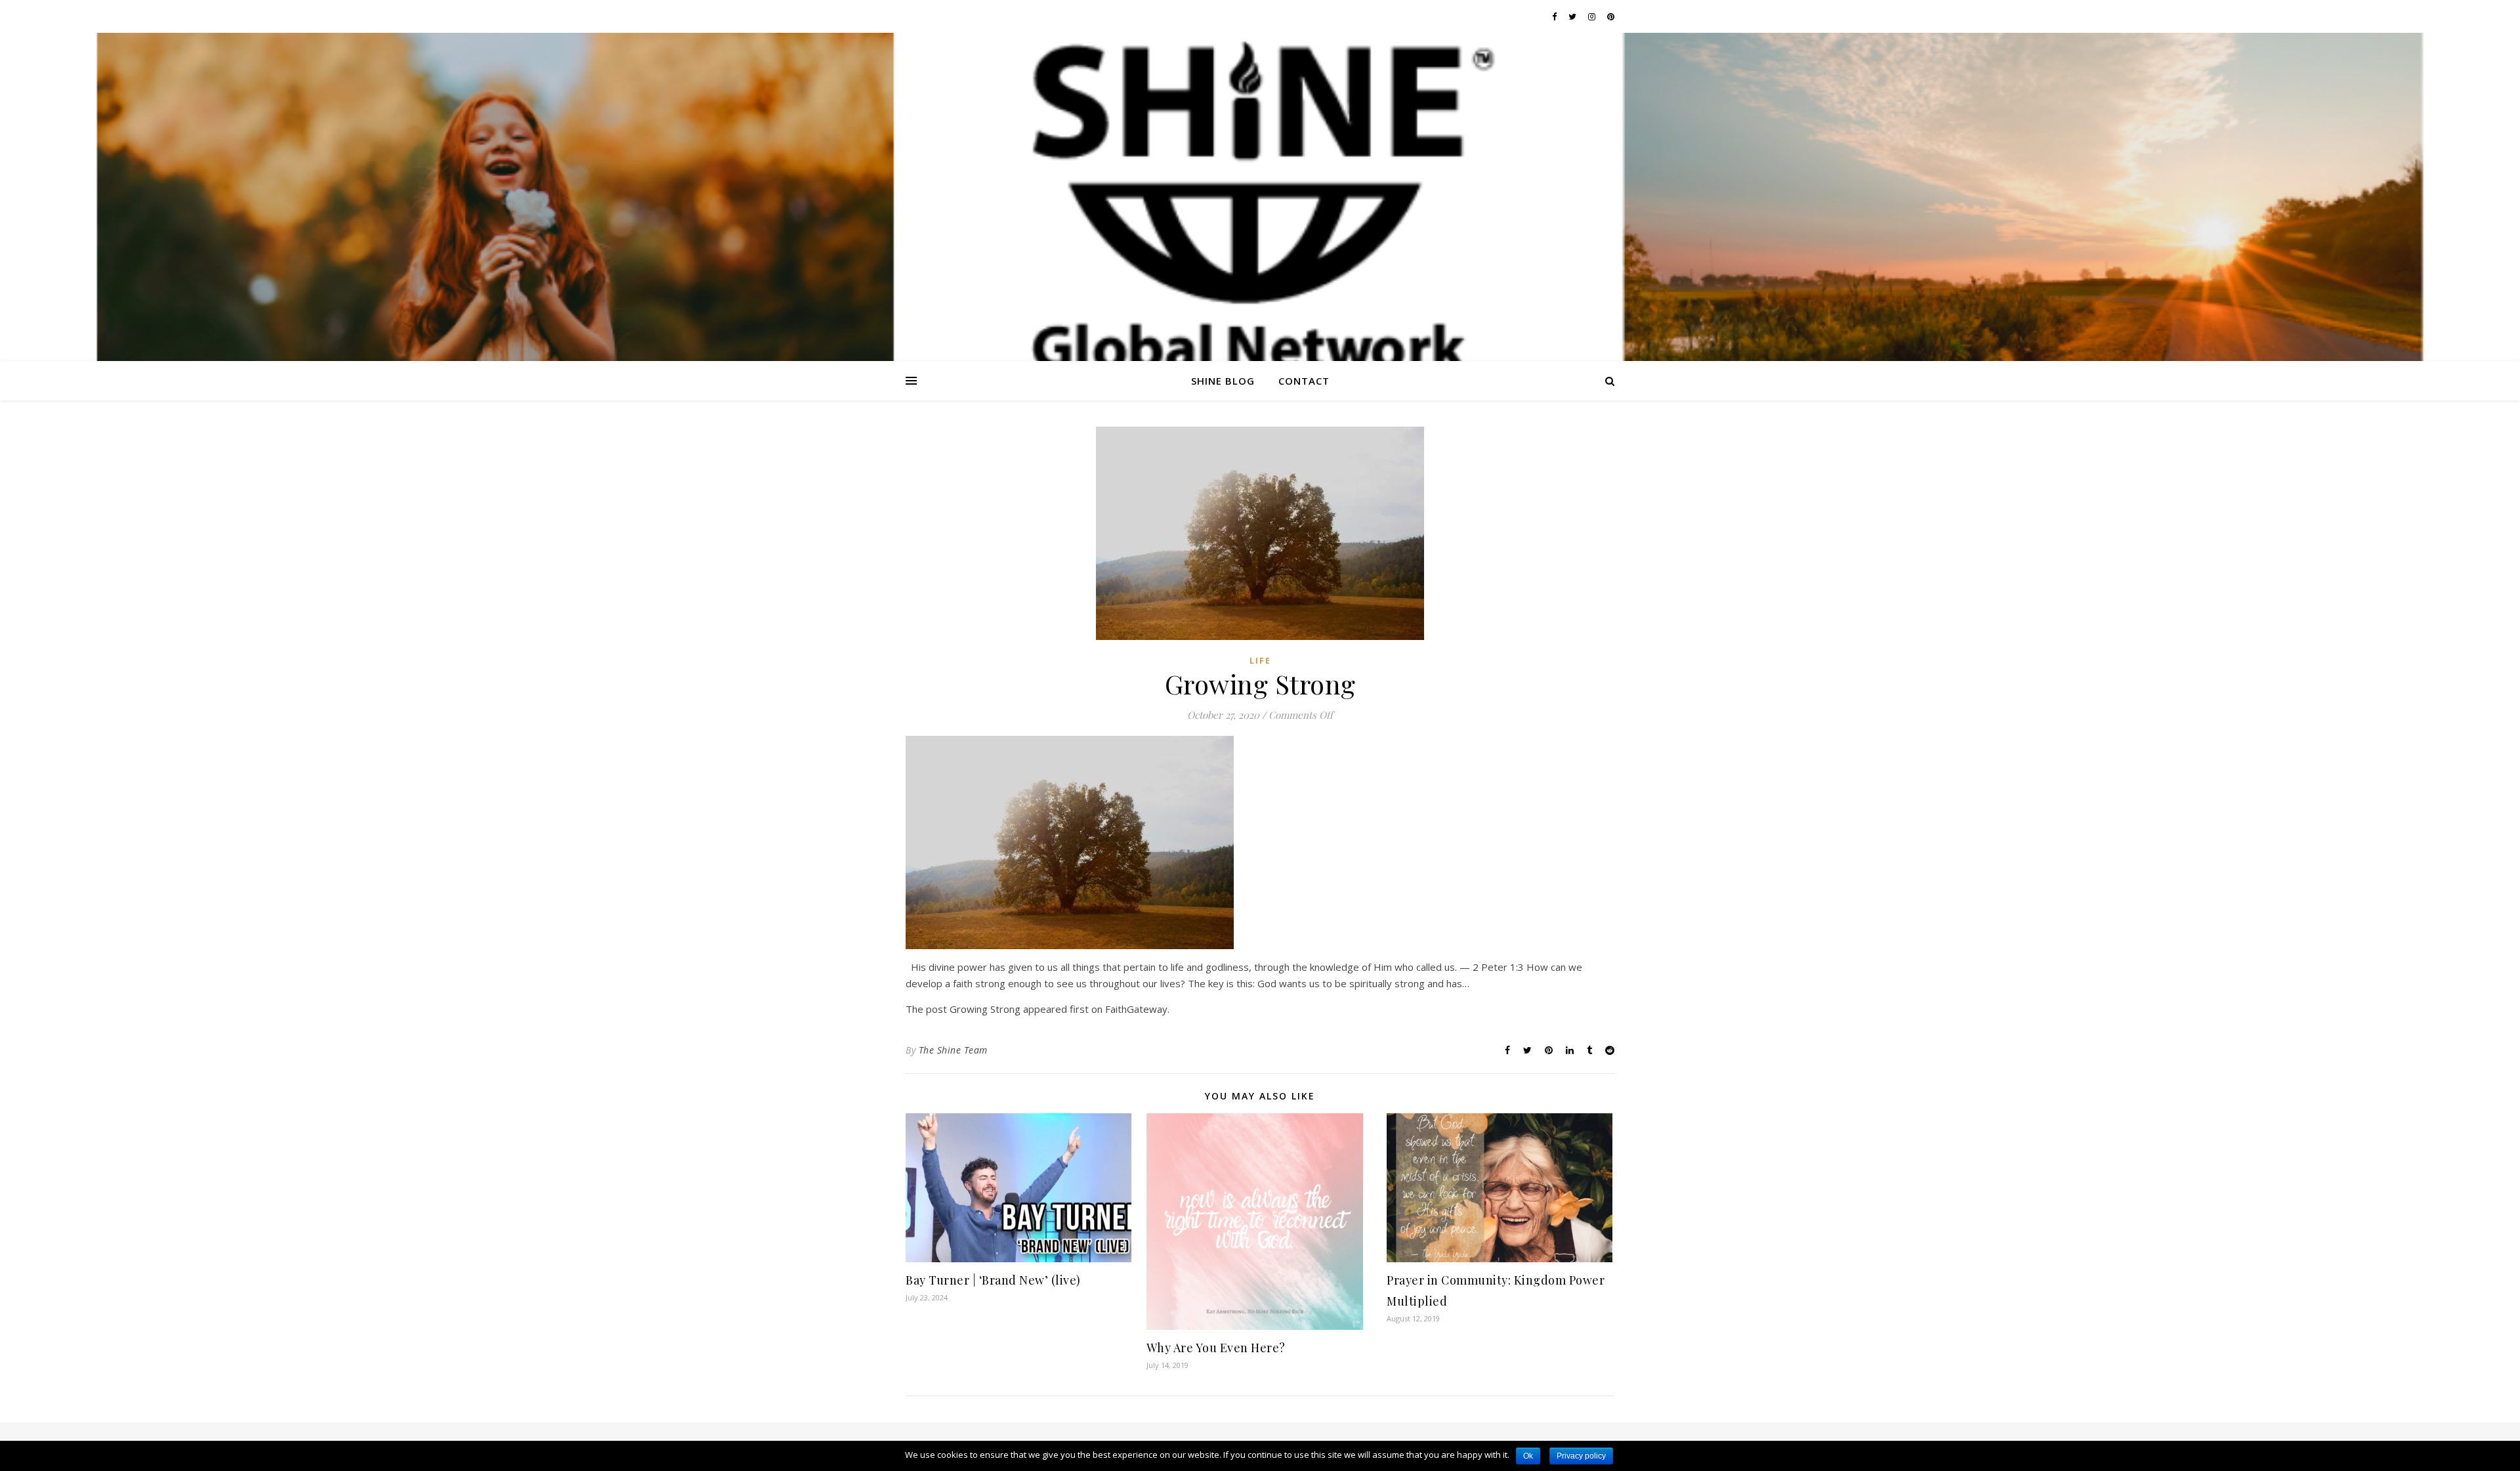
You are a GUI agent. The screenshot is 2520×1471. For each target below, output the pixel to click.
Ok (1528, 1456)
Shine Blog (1223, 381)
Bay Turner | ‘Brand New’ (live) (993, 1280)
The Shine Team (953, 1050)
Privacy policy (1581, 1456)
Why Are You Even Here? (1216, 1348)
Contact (1304, 381)
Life (1260, 661)
